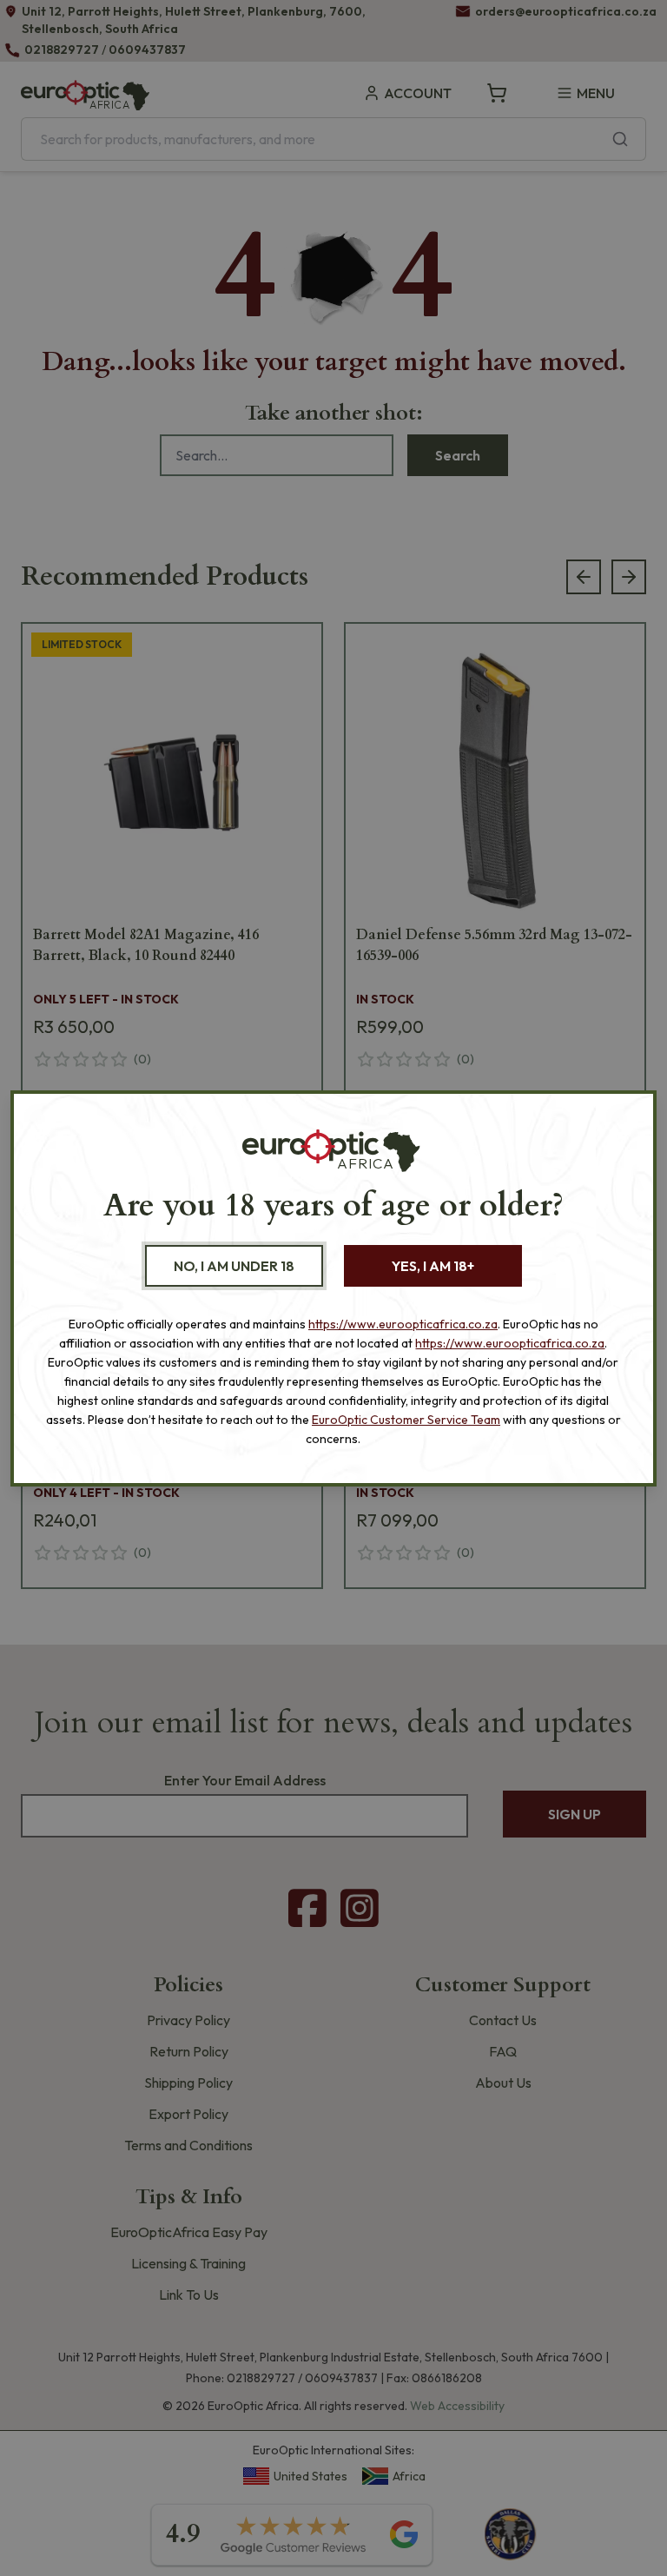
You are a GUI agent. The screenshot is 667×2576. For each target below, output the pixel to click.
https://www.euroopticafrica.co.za (403, 1324)
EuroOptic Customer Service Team (406, 1420)
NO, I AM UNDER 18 (234, 1266)
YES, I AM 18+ (433, 1266)
